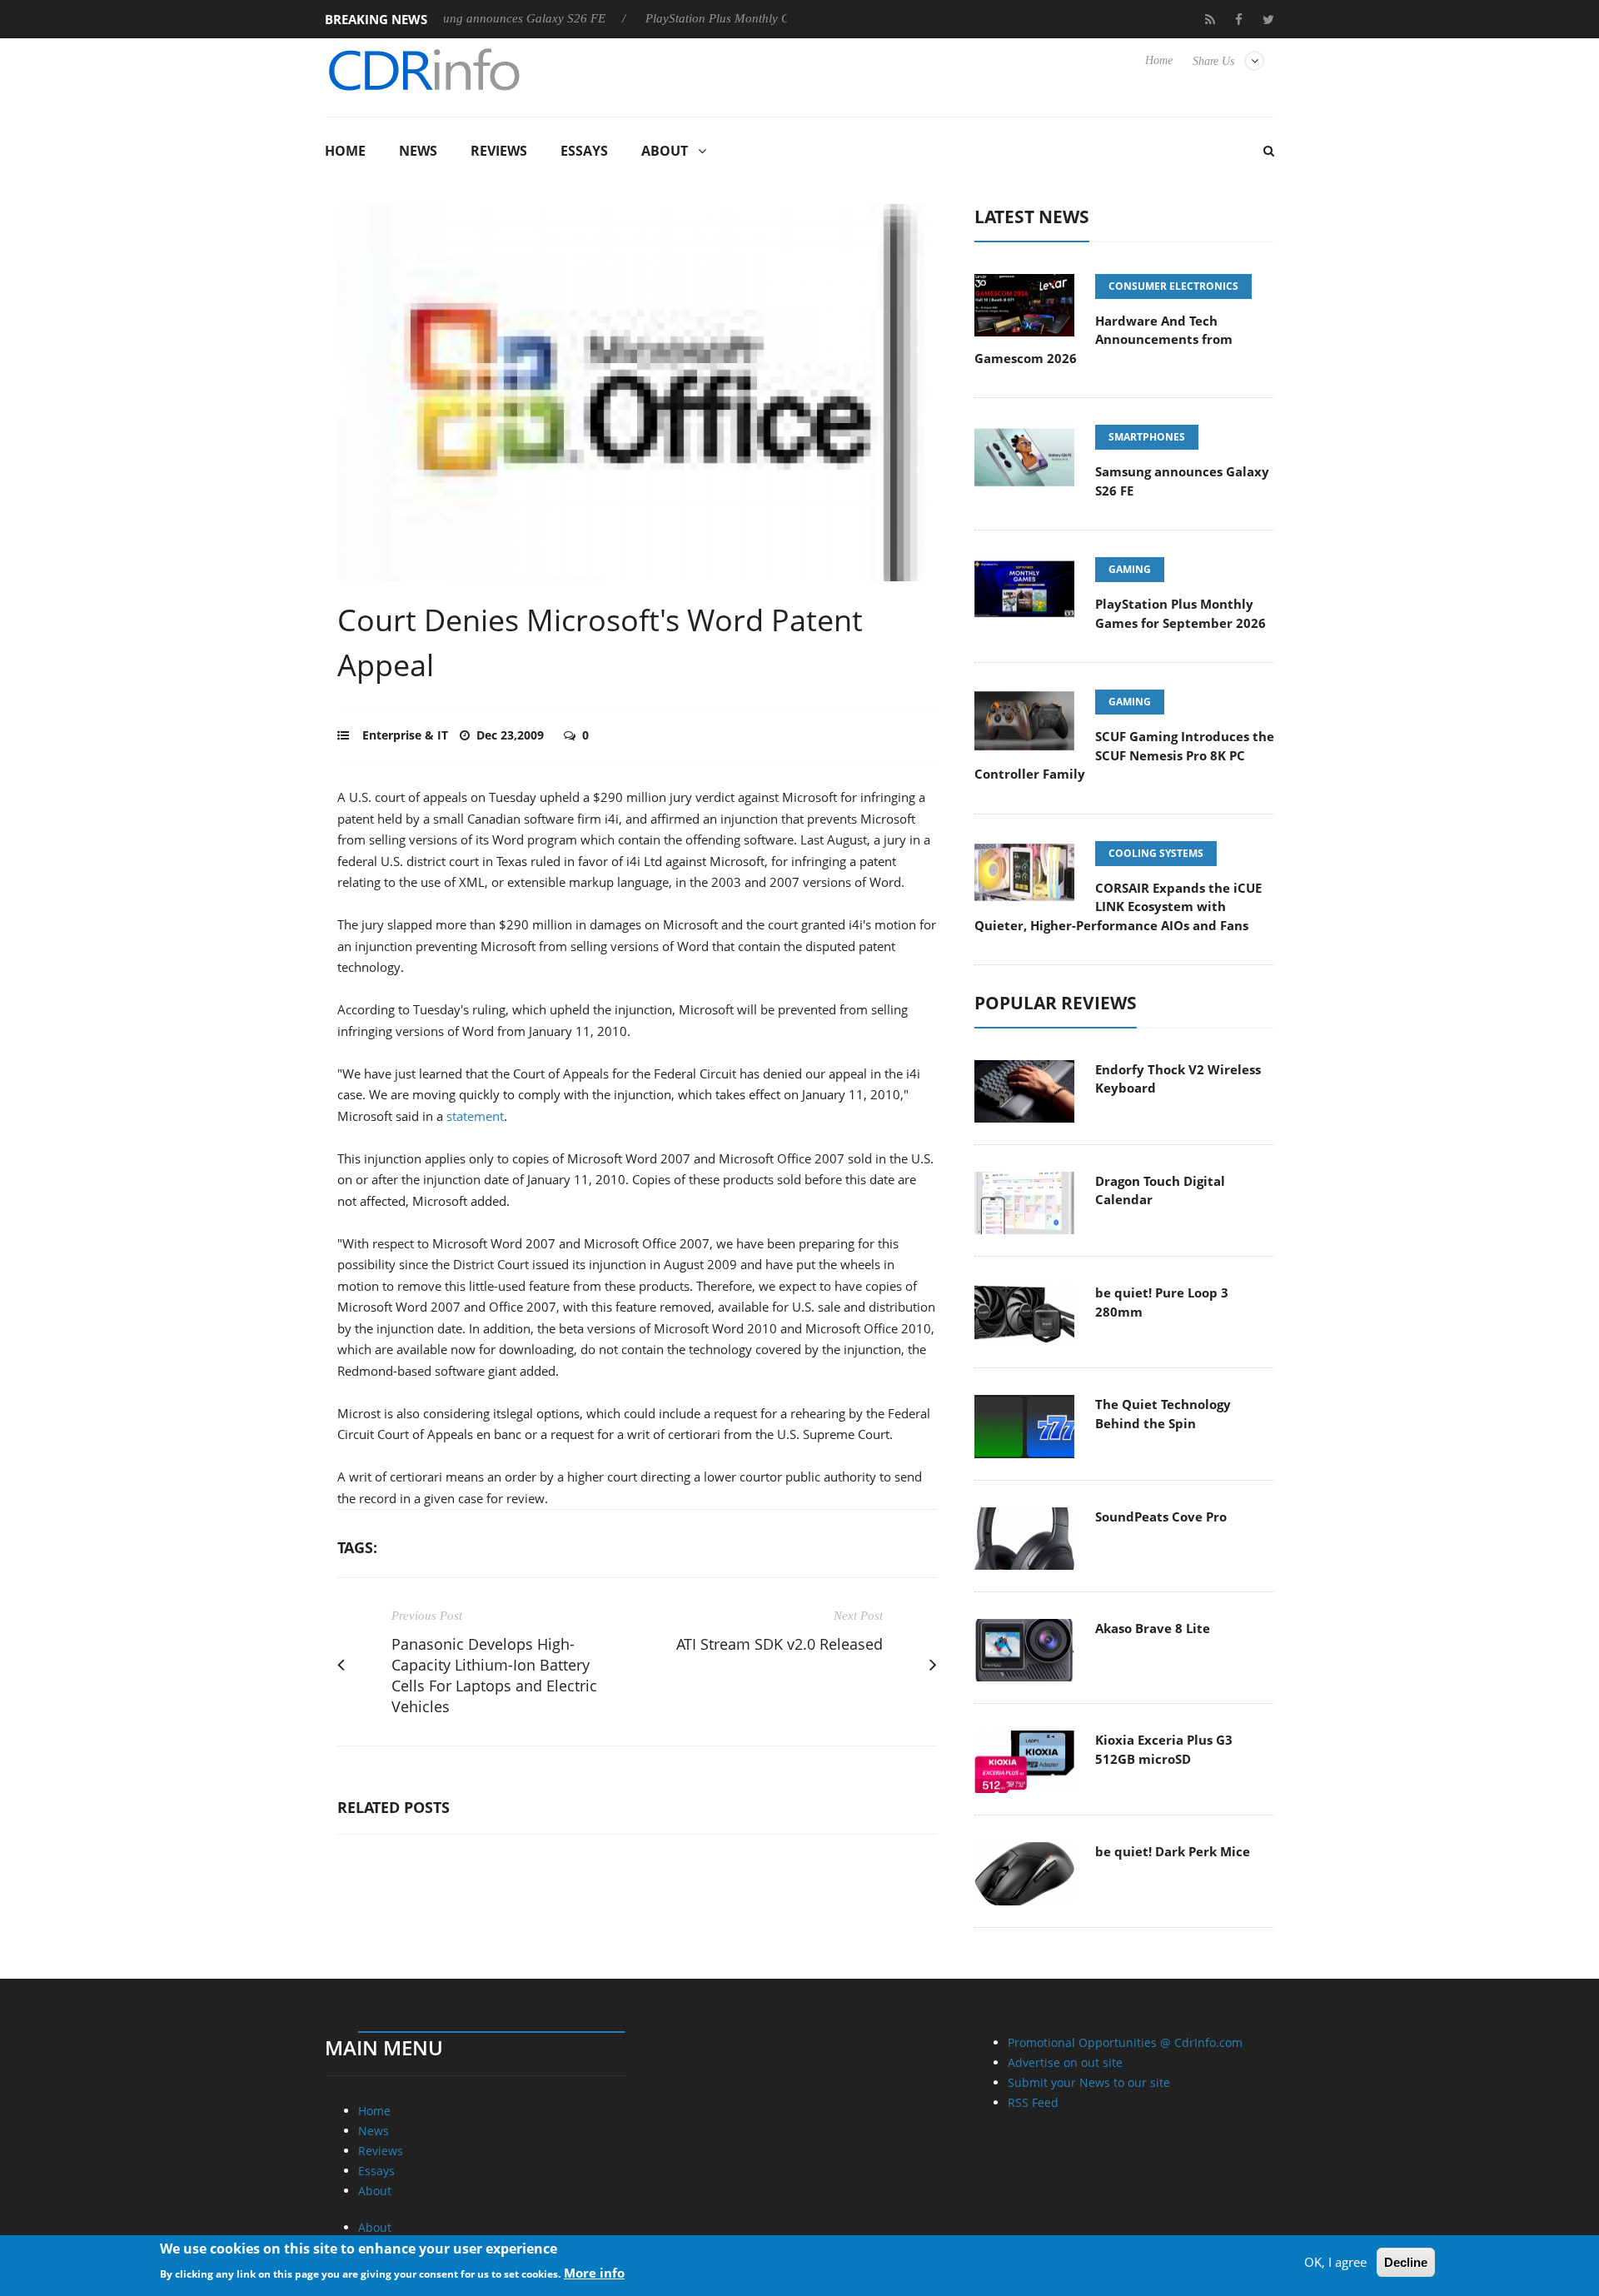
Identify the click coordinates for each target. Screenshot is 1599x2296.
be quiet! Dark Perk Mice (1173, 1851)
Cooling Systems (1156, 853)
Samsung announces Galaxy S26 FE (459, 18)
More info (594, 2272)
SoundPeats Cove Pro (1161, 1517)
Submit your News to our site (1089, 2082)
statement (475, 1116)
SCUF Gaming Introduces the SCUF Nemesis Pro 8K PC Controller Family (1124, 755)
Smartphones (1147, 437)
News (418, 151)
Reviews (499, 151)
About (665, 151)
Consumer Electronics (1173, 286)
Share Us (1213, 61)
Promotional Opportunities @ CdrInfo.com (1125, 2042)
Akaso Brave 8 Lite (1153, 1628)
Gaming (1130, 569)
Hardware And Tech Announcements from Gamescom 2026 (1103, 339)
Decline (1406, 2262)
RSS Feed (1033, 2102)
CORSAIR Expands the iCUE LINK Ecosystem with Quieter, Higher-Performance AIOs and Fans (1118, 906)
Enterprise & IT (405, 735)
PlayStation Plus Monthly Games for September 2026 (733, 18)
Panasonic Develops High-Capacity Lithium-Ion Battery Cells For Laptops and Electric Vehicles (494, 1675)
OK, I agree (1335, 2262)
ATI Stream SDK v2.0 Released (780, 1644)
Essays (584, 151)
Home (1159, 60)
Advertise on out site (1065, 2062)
